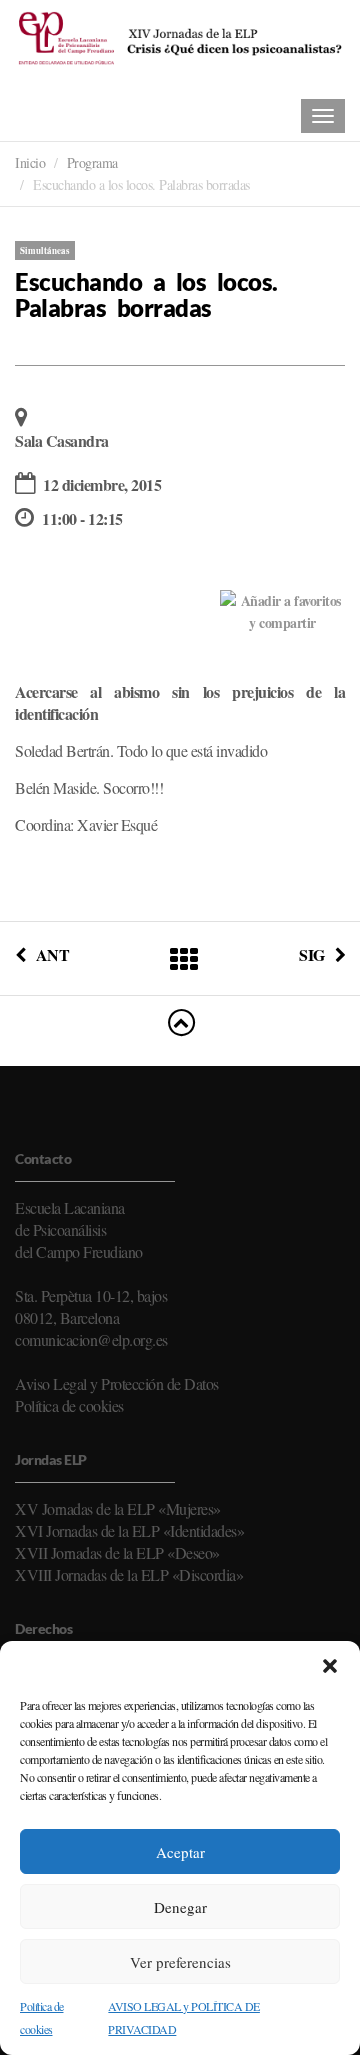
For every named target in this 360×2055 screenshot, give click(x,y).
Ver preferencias (180, 1962)
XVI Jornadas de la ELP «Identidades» (129, 1530)
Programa (92, 162)
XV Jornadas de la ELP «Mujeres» (118, 1508)
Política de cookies (69, 1405)
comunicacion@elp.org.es (91, 1339)
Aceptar (180, 1852)
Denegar (180, 1907)
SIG (312, 954)
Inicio (30, 162)
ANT (52, 954)
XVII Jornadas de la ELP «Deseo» (117, 1552)
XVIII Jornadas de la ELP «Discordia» (129, 1574)
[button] (330, 1666)
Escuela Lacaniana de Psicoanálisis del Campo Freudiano (79, 1229)
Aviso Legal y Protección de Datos (117, 1383)
